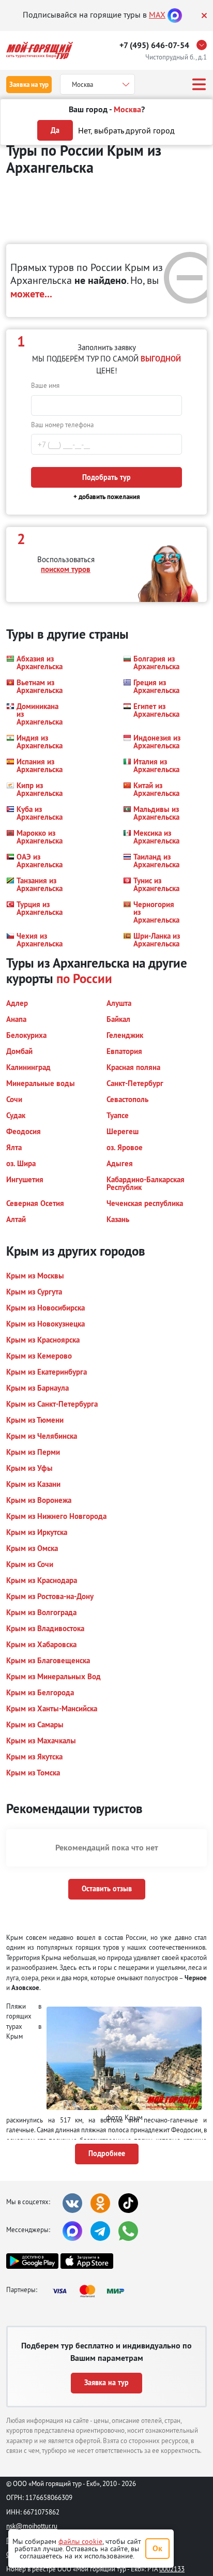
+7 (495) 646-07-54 (154, 45)
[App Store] (87, 2261)
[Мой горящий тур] (40, 50)
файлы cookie (80, 2541)
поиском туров (66, 569)
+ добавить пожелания (107, 497)
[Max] (175, 14)
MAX (157, 14)
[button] (36, 662)
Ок (157, 2548)
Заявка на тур (29, 85)
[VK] (72, 2203)
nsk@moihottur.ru (32, 2526)
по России (84, 978)
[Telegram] (100, 2231)
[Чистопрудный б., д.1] (204, 45)
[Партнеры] (92, 2291)
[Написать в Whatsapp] (128, 2231)
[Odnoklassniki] (100, 2203)
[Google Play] (32, 2261)
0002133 (172, 2569)
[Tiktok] (128, 2203)
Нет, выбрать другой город (126, 130)
